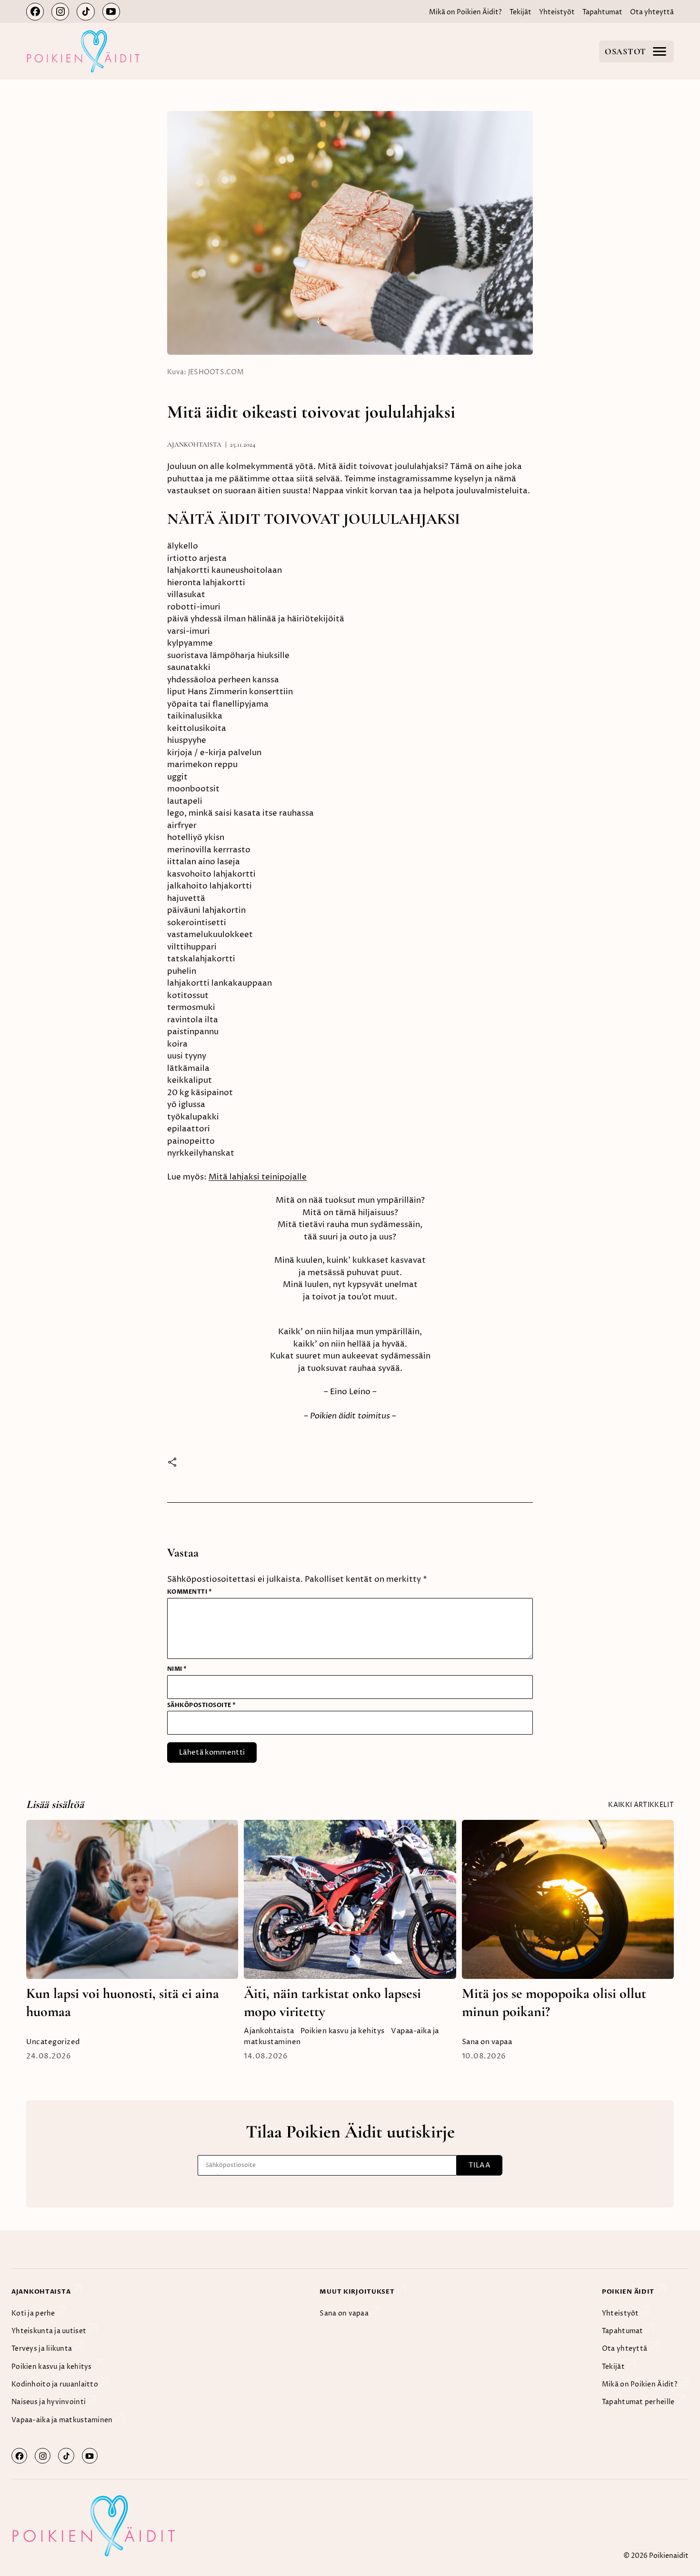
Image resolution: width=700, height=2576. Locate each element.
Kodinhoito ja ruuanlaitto (55, 2384)
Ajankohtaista (194, 444)
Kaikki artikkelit (641, 1805)
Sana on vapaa (487, 2042)
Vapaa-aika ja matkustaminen (63, 2420)
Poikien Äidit (629, 2292)
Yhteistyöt (557, 12)
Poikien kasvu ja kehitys (343, 2031)
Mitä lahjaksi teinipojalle (258, 1177)
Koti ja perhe (34, 2313)
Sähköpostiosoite (202, 1705)
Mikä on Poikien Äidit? (465, 12)
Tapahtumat (602, 12)
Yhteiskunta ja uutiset (50, 2331)
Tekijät (520, 12)
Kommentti (190, 1592)
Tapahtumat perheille (639, 2402)
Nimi (177, 1669)
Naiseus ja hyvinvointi (49, 2402)
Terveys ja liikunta (43, 2349)
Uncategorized (53, 2042)
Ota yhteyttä (652, 12)
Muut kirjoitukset (358, 2292)
